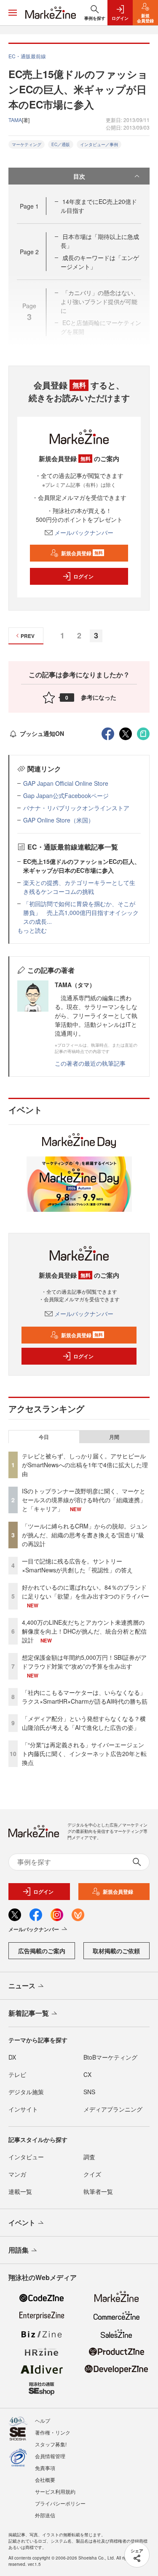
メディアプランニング (113, 2109)
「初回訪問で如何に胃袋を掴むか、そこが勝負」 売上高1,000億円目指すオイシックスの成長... (81, 912)
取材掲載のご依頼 (116, 1951)
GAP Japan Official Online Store (66, 783)
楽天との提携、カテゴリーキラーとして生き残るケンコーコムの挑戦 (79, 887)
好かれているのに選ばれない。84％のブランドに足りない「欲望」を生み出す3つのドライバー (86, 1592)
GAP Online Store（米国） (59, 820)
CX (87, 2074)
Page (29, 206)
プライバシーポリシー (60, 2503)
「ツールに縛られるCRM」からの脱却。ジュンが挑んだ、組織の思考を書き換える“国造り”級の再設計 (85, 1535)
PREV (28, 636)
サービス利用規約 (55, 2491)
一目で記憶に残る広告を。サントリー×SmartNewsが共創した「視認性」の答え (77, 1565)
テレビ (17, 2074)
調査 (89, 2157)
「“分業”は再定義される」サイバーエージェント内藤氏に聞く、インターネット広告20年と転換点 (84, 1754)
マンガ (17, 2174)
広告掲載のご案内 (42, 1951)
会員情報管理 (50, 2456)
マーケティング (27, 144)
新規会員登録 (82, 553)
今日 (44, 1437)
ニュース (22, 1986)
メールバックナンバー (84, 532)
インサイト (23, 2109)
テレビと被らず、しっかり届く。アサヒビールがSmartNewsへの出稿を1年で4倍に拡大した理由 (85, 1465)
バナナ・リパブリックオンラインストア (76, 808)
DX (12, 2057)
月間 (114, 1437)
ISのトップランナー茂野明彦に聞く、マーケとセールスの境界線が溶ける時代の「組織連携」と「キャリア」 (84, 1500)
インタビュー (26, 2157)
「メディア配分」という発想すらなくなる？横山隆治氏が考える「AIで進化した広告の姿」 (84, 1723)
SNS (89, 2092)
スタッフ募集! (51, 2444)
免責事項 (45, 2468)
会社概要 (45, 2480)
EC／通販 (61, 144)
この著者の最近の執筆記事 (90, 1063)
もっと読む (32, 930)
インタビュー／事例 (99, 144)
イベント (22, 2222)
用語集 (19, 2250)
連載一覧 (20, 2191)
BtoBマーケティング (110, 2057)
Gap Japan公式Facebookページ (66, 795)
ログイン (83, 576)
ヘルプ (43, 2420)
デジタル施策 (26, 2092)
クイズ (92, 2174)
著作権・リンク (53, 2432)
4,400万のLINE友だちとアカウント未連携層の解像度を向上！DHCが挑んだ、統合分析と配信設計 (84, 1631)
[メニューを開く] (13, 13)
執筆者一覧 (98, 2191)
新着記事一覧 (29, 2013)
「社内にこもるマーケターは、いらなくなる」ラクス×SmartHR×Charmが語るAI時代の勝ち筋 (85, 1697)
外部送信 (45, 2515)
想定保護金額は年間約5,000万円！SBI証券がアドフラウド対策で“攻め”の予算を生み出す (84, 1662)
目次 (79, 176)
